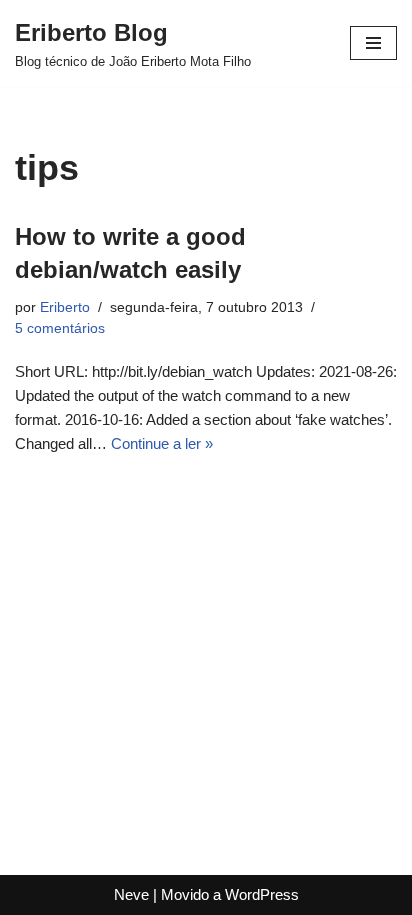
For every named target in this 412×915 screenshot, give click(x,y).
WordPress (262, 894)
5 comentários (60, 328)
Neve (131, 894)
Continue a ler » (162, 443)
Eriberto (65, 307)
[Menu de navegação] (373, 43)
